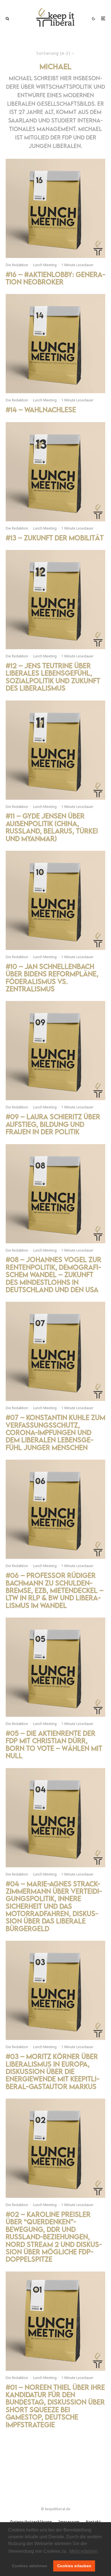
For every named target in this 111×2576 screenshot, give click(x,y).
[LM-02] (55, 2148)
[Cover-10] (55, 900)
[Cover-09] (55, 1051)
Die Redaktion (17, 265)
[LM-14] (55, 344)
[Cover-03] (55, 1990)
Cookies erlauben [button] (74, 2566)
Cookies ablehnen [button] (30, 2566)
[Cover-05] (55, 1667)
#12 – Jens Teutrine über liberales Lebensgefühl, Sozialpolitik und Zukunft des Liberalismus (53, 677)
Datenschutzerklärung (31, 2522)
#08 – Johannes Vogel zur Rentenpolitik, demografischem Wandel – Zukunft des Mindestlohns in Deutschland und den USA (54, 1275)
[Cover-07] (55, 1351)
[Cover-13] (55, 472)
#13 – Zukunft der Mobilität (55, 538)
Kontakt (93, 2522)
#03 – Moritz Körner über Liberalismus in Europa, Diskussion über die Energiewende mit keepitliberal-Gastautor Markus (53, 2071)
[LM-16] (55, 208)
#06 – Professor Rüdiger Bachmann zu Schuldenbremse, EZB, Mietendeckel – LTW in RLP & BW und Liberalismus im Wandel (55, 1590)
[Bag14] (55, 750)
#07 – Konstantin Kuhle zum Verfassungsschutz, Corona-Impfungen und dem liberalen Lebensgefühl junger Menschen (55, 1432)
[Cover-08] (55, 1194)
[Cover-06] (55, 1509)
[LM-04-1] (55, 1818)
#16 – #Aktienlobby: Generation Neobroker (55, 278)
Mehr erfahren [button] (84, 2551)
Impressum (69, 2522)
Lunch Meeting (45, 265)
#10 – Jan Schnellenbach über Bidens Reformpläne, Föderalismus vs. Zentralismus (52, 978)
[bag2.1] (55, 600)
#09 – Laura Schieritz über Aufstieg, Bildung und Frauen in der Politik (53, 1124)
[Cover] (55, 2321)
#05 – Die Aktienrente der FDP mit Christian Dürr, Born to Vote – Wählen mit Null (54, 1745)
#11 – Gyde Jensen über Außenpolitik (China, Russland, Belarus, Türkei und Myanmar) (52, 827)
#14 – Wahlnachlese (41, 410)
